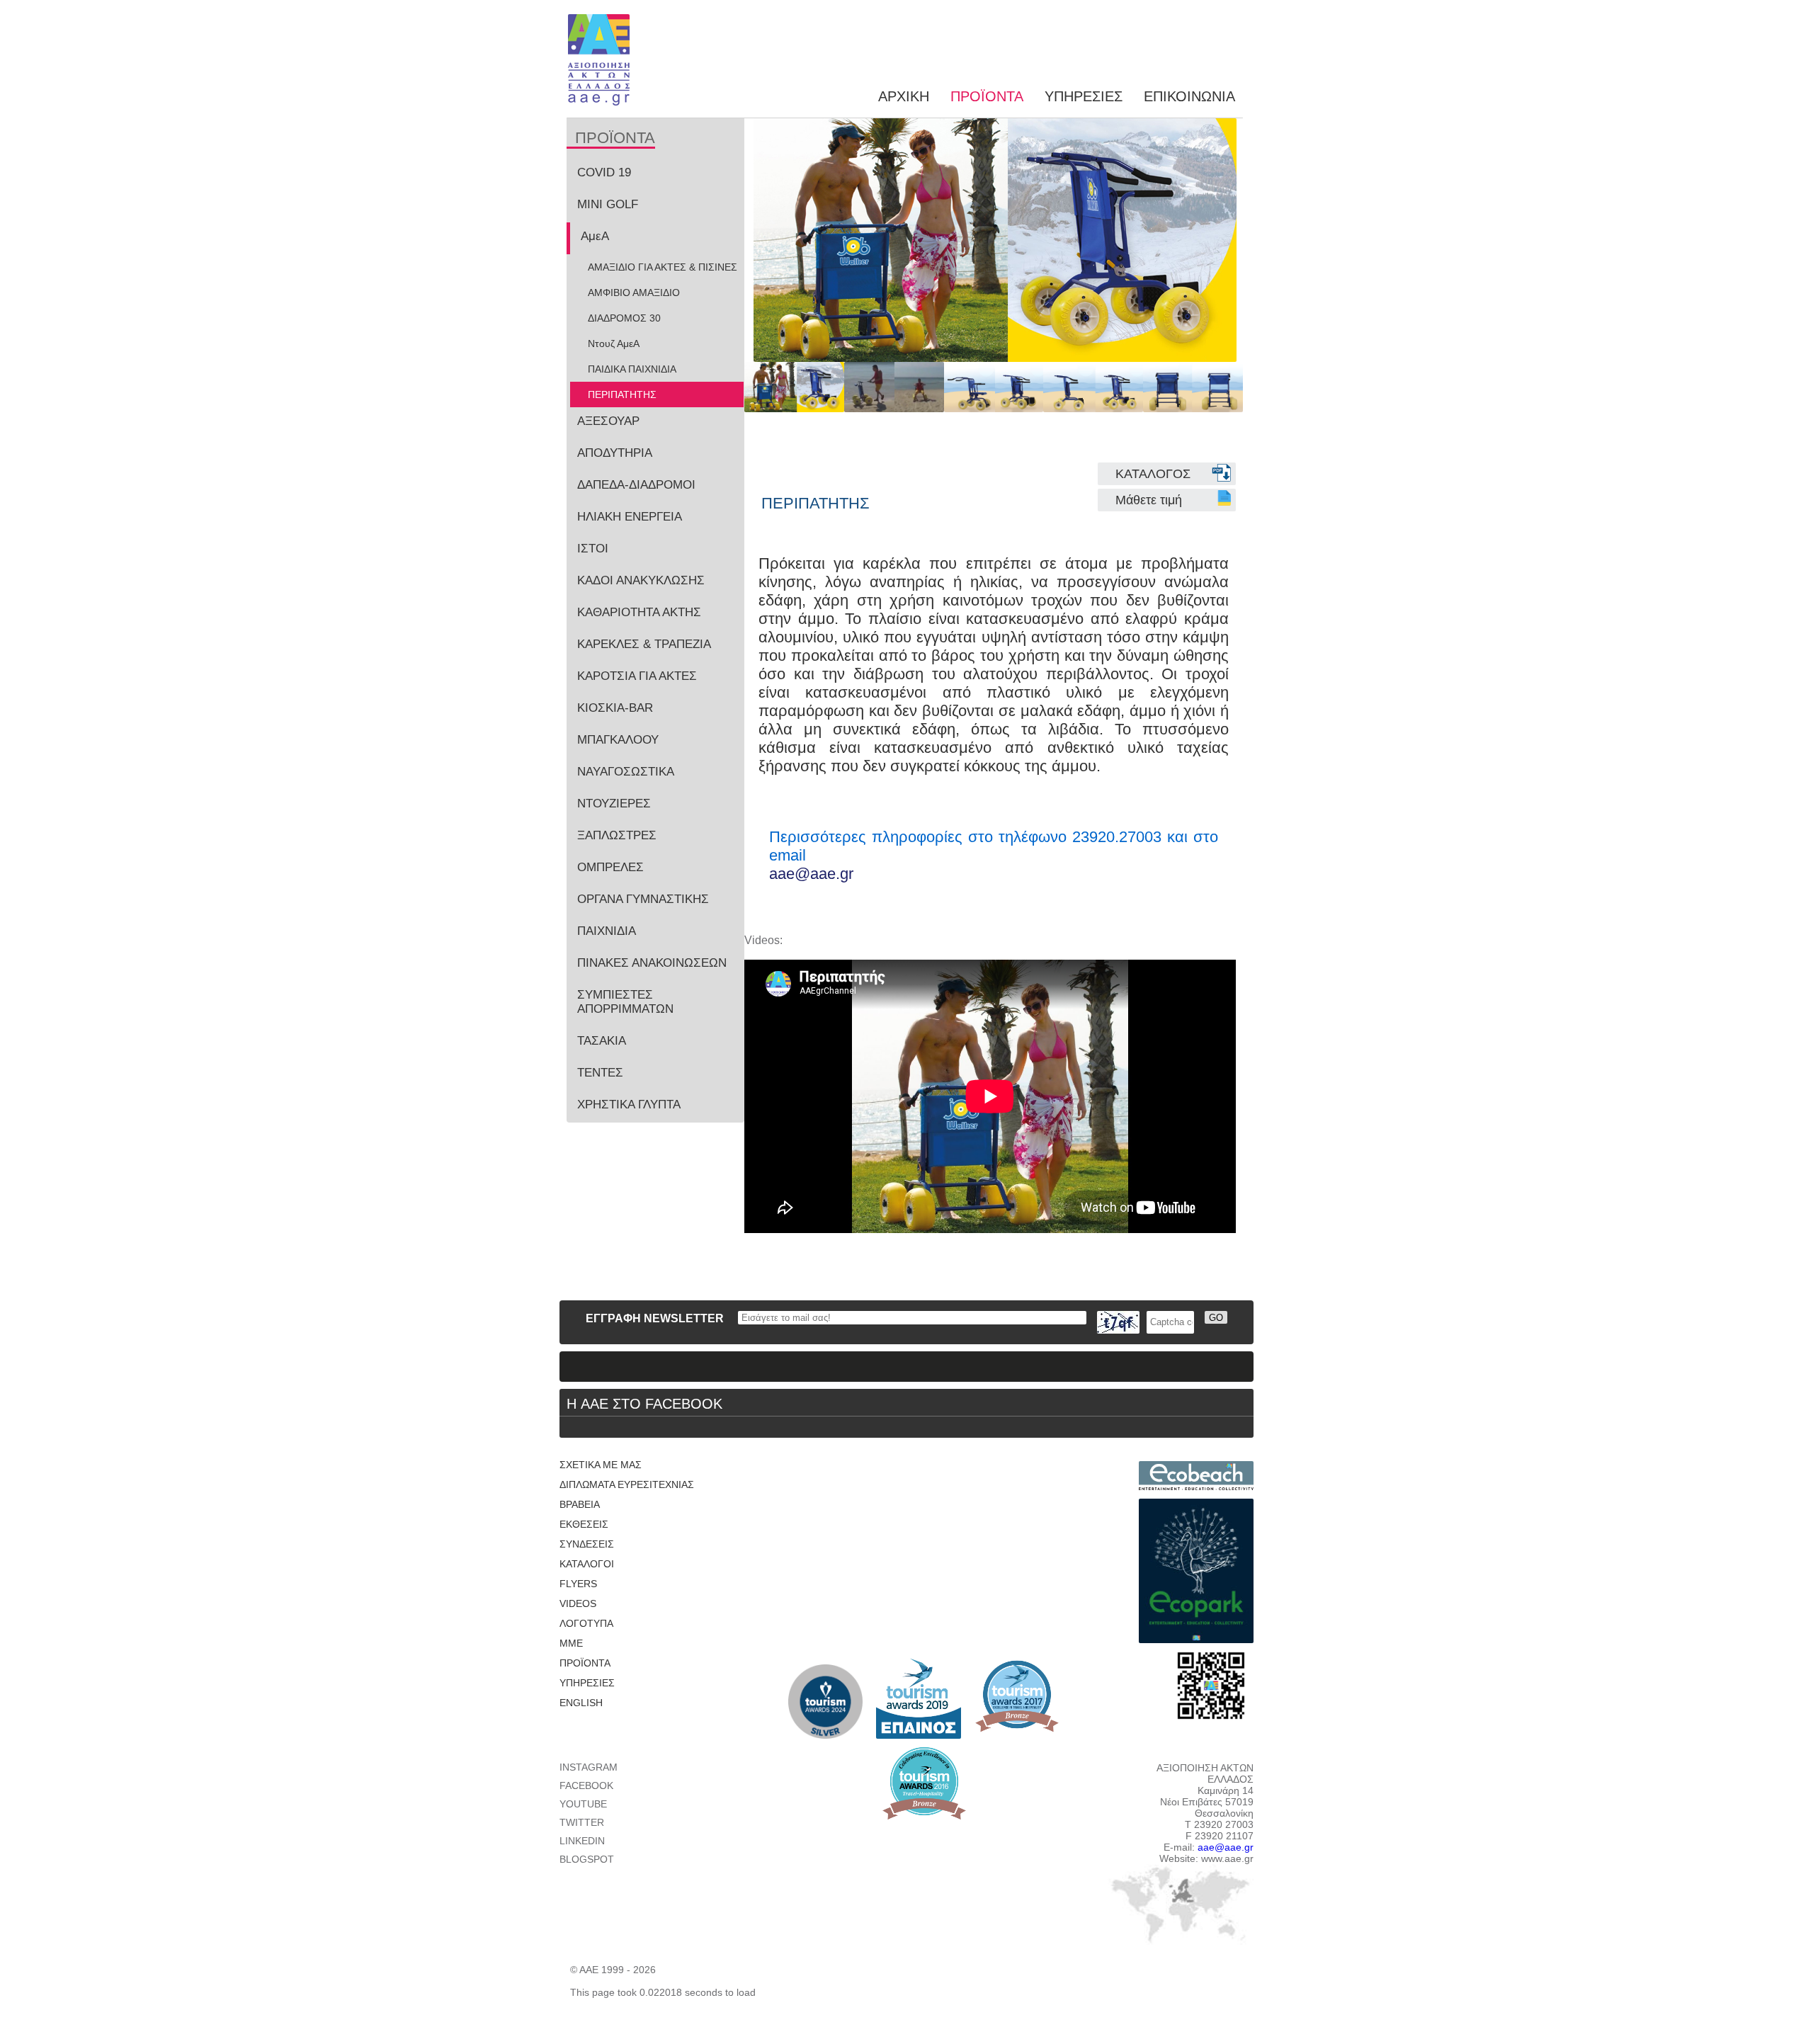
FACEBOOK (586, 1785)
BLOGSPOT (587, 1859)
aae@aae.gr (811, 874)
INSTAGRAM (589, 1767)
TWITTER (582, 1822)
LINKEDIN (582, 1841)
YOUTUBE (583, 1804)
